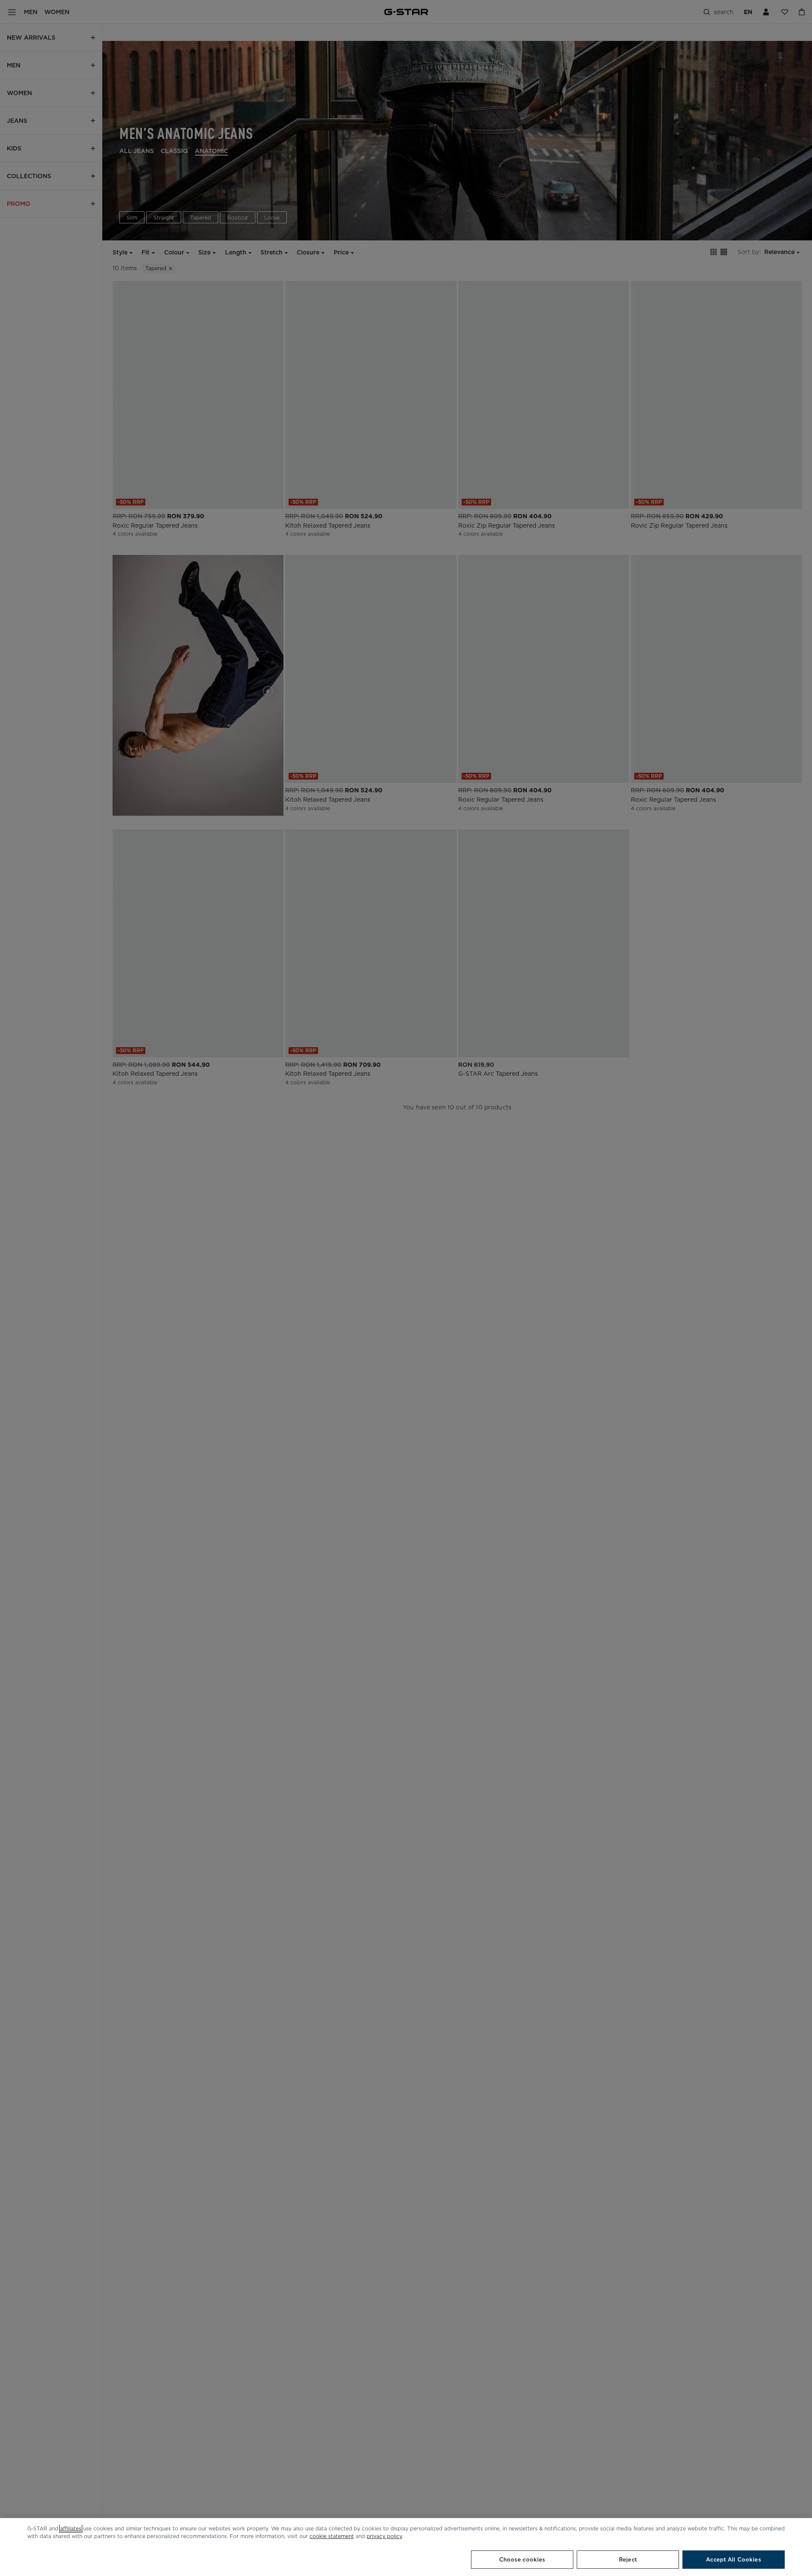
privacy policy (384, 2536)
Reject (628, 2560)
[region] (406, 2547)
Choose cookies (522, 2560)
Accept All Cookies (733, 2560)
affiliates (71, 2528)
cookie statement (332, 2536)
